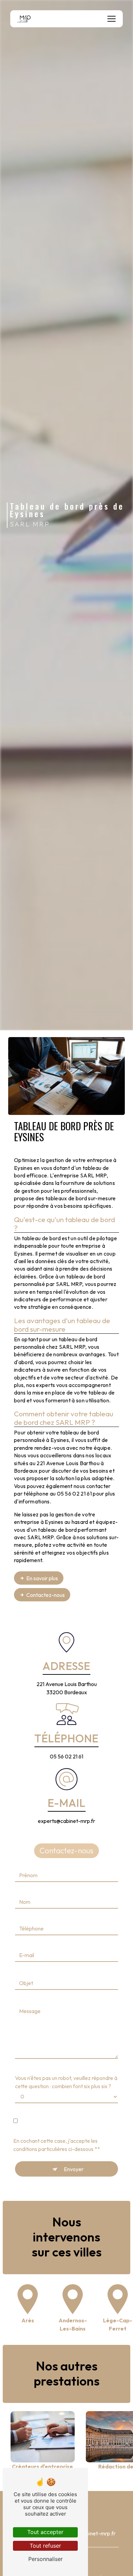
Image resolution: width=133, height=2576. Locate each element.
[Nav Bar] (112, 19)
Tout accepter (45, 2532)
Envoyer (74, 2169)
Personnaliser (46, 2559)
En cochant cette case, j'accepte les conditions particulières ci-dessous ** (57, 2145)
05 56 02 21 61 (66, 1756)
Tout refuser (45, 2546)
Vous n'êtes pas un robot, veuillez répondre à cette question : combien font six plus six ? (66, 2082)
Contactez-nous (46, 1595)
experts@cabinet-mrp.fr (66, 1821)
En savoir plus (42, 1578)
